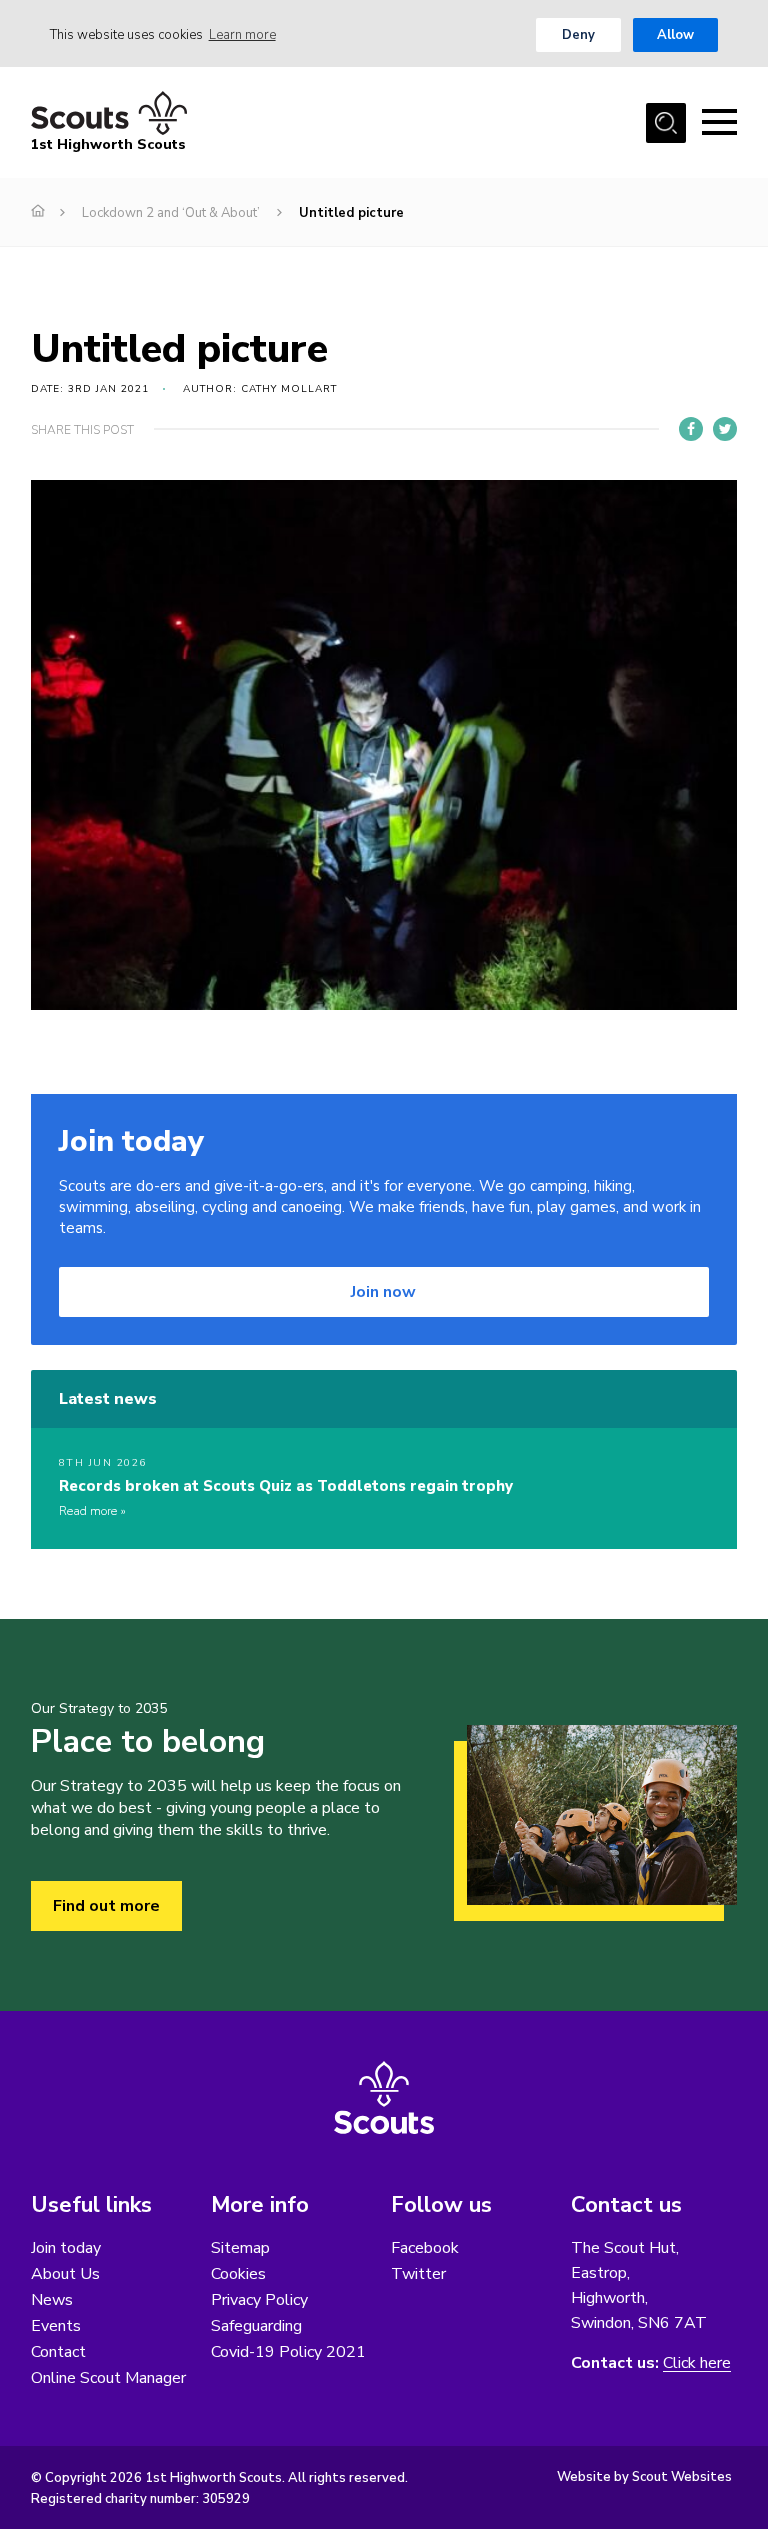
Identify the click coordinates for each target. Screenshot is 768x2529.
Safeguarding (256, 2326)
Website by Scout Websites (644, 2477)
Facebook (425, 2248)
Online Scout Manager (108, 2378)
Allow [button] (675, 35)
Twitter (418, 2274)
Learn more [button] (242, 35)
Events (56, 2326)
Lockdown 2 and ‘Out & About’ (171, 213)
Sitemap (240, 2248)
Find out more (106, 1906)
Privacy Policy (259, 2300)
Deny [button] (578, 35)
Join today (66, 2248)
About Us (65, 2274)
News (52, 2300)
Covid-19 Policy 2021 (288, 2352)
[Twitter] (725, 429)
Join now (383, 1292)
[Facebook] (691, 429)
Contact (58, 2352)
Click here (697, 2363)
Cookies (238, 2274)
